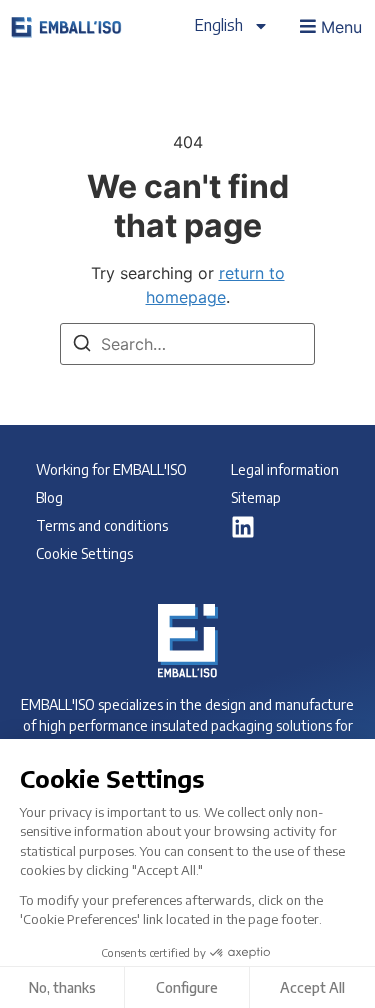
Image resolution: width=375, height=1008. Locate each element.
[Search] (82, 346)
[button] (329, 25)
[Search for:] (187, 344)
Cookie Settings (84, 553)
